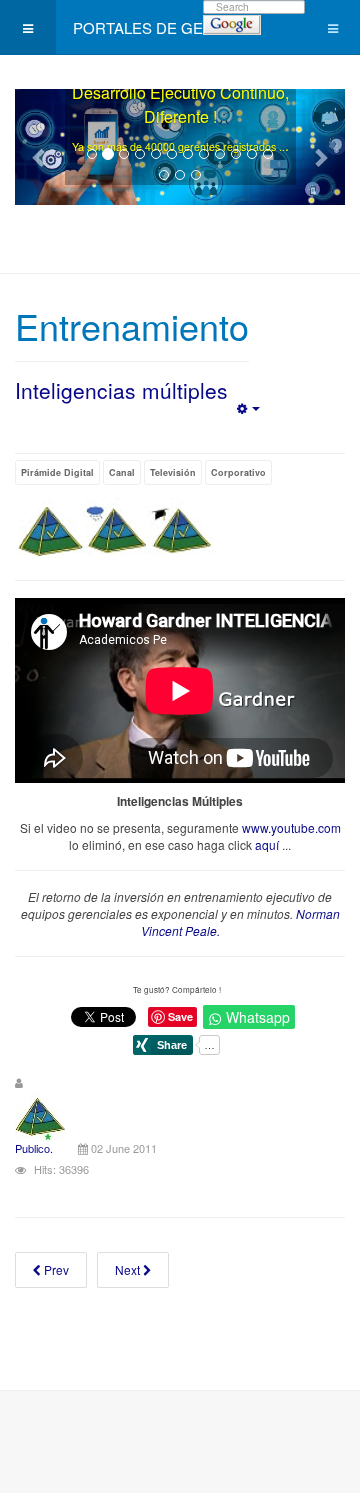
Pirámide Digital (57, 472)
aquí (267, 844)
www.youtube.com (291, 827)
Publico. (34, 1148)
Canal (122, 472)
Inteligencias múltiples (121, 390)
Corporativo (238, 472)
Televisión (173, 472)
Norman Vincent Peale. (240, 922)
